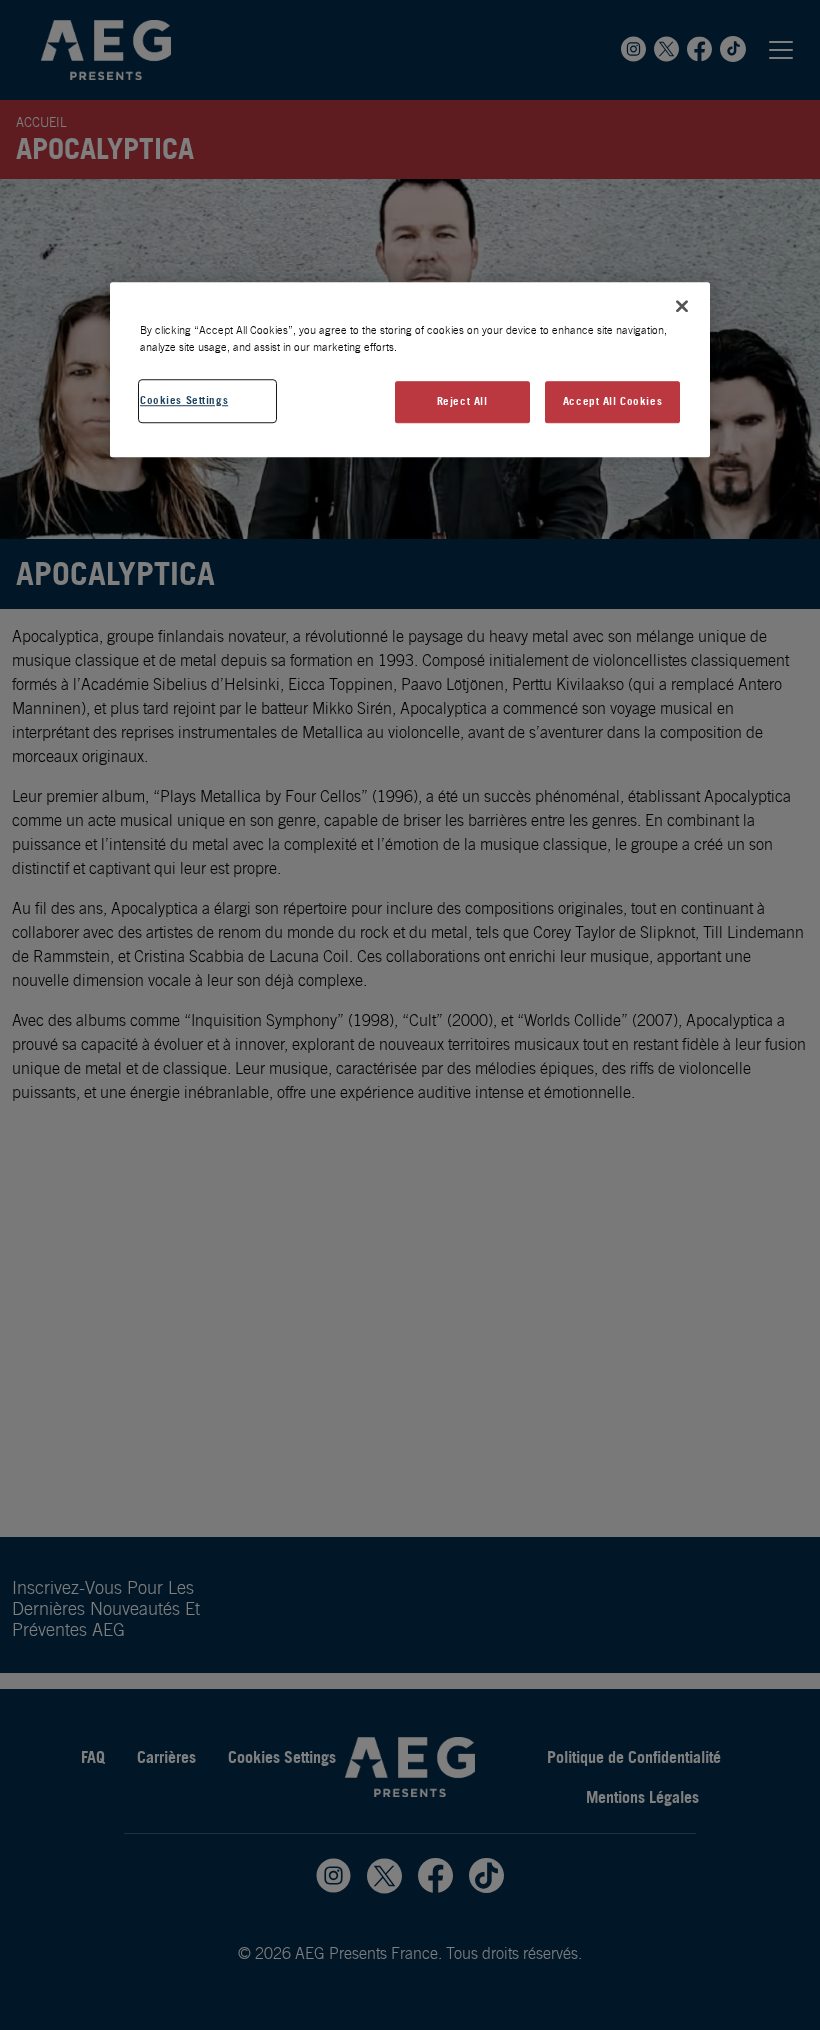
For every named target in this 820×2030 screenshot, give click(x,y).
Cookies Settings (184, 400)
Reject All (462, 401)
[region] (410, 369)
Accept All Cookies (612, 401)
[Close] (682, 306)
